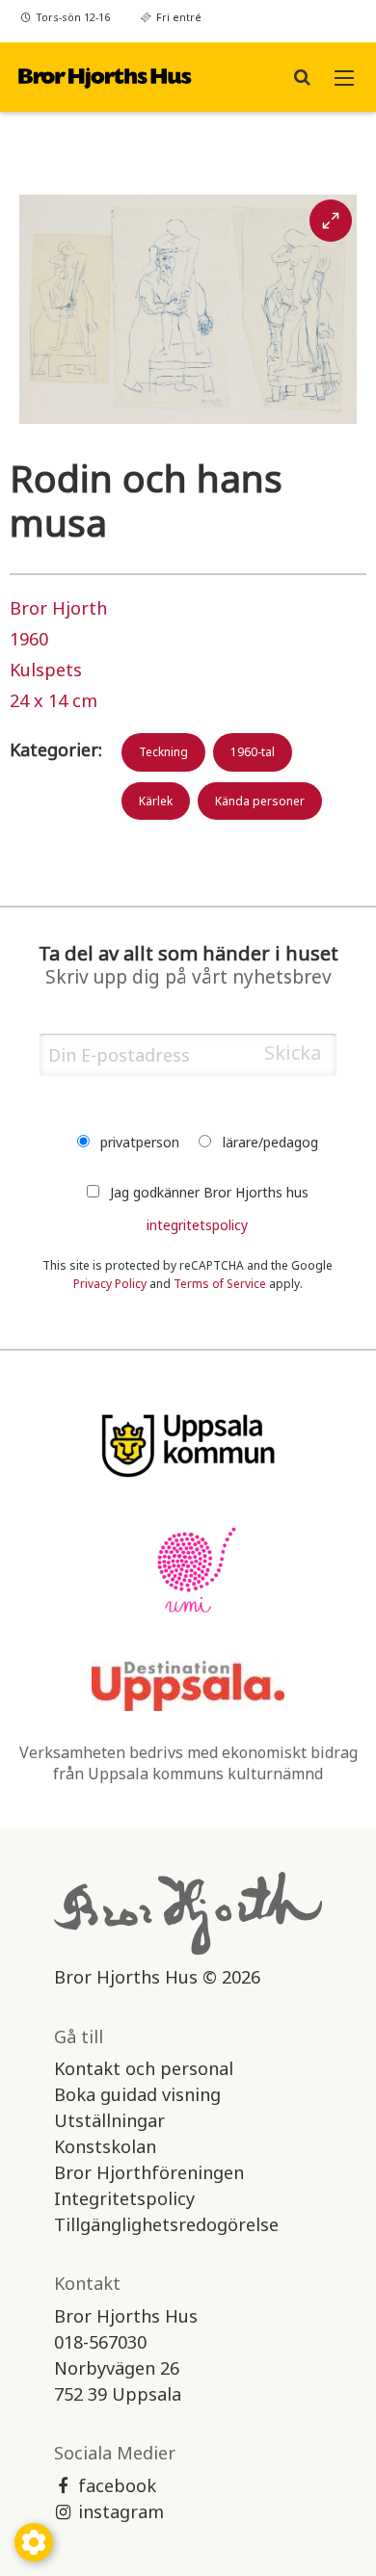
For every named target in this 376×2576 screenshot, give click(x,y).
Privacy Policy (110, 1284)
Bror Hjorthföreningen (149, 2172)
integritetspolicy (197, 1225)
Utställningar (109, 2120)
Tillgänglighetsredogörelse (166, 2224)
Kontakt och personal (144, 2068)
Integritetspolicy (124, 2198)
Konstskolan (105, 2146)
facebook (117, 2485)
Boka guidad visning (137, 2094)
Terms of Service (220, 1284)
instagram (121, 2511)
